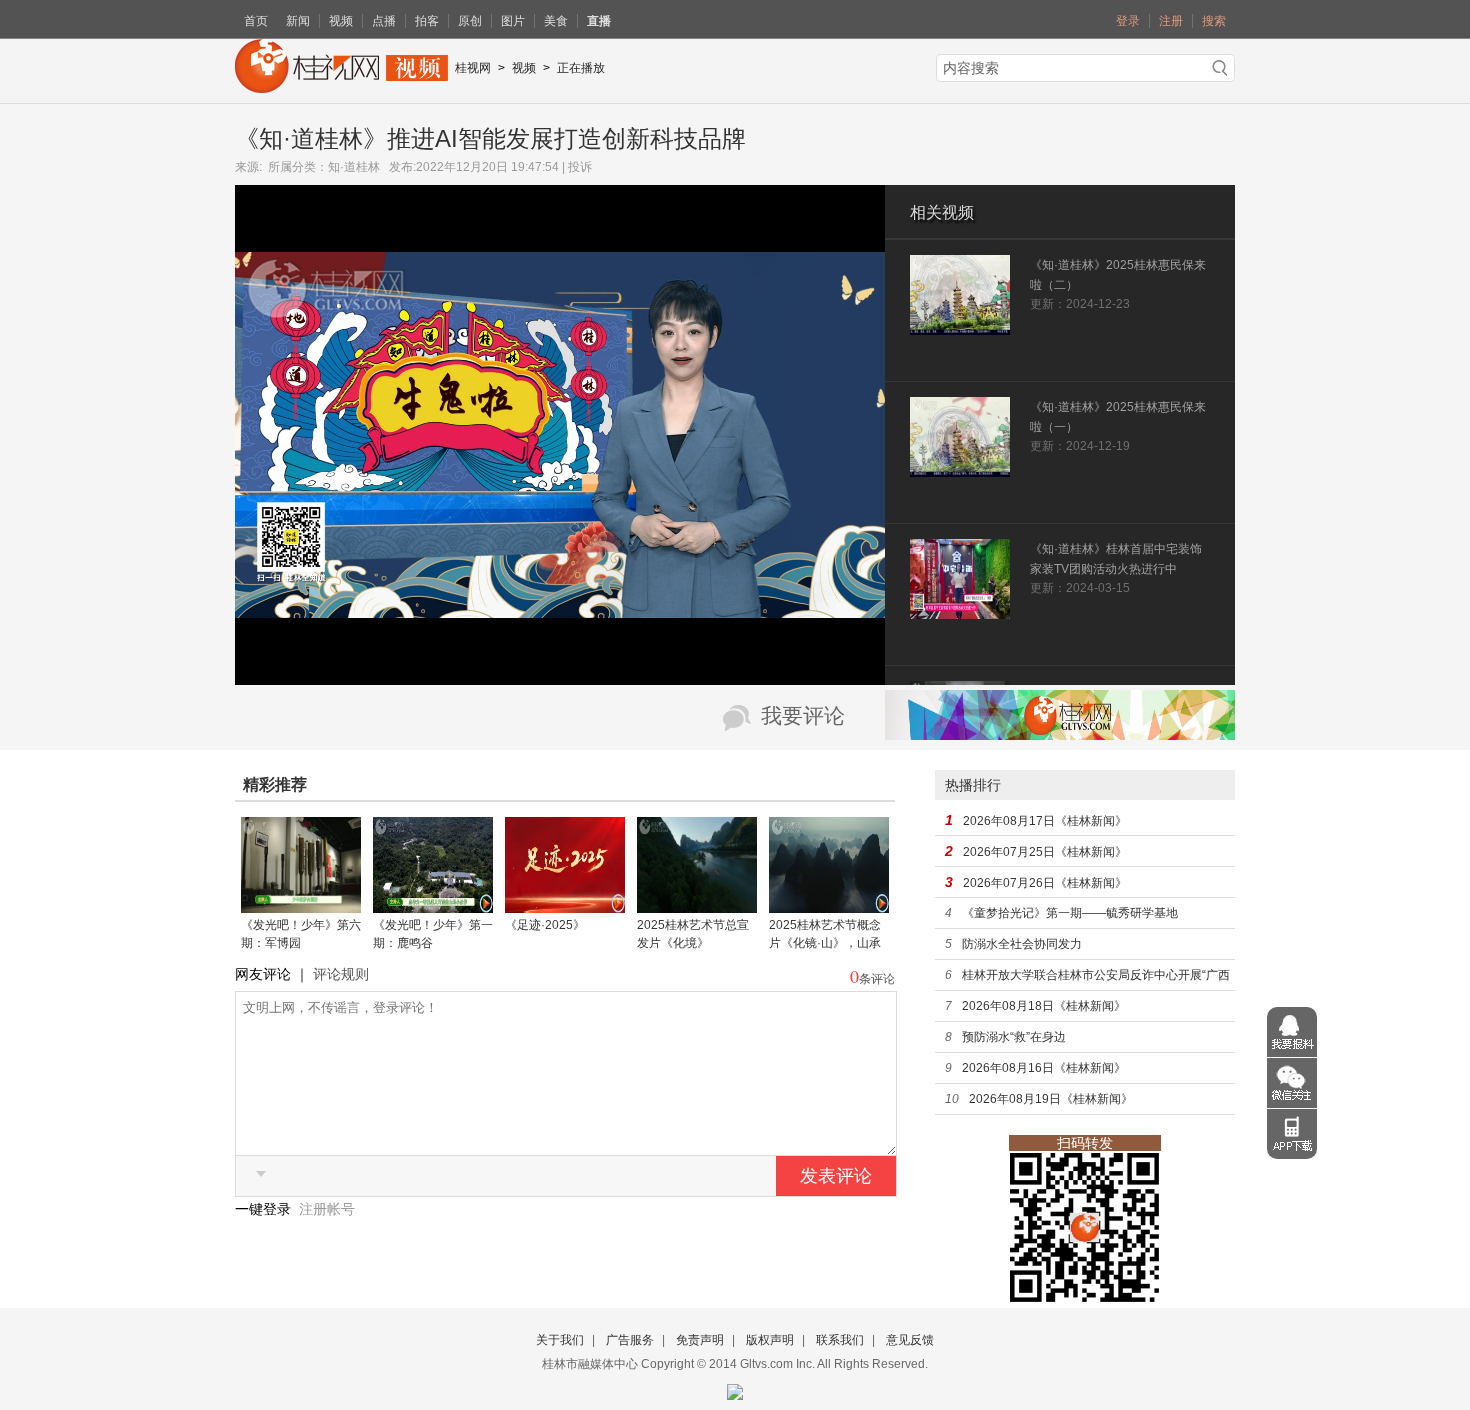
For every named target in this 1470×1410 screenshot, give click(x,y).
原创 (470, 21)
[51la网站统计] (735, 1388)
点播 (384, 21)
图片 (513, 21)
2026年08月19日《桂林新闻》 (1051, 1099)
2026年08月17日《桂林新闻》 (1045, 821)
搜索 (1214, 21)
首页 (256, 21)
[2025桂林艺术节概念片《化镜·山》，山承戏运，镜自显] (829, 906)
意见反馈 (910, 1340)
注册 (1171, 21)
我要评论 (803, 716)
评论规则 (341, 974)
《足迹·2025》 (545, 925)
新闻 (298, 21)
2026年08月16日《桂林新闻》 (1044, 1068)
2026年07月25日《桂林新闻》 (1045, 852)
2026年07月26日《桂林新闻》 (1045, 883)
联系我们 (840, 1340)
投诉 (580, 167)
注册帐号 (327, 1209)
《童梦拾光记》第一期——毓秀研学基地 (1070, 913)
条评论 (877, 979)
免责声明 (700, 1340)
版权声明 (770, 1340)
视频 (341, 21)
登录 (1128, 21)
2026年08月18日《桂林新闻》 (1044, 1006)
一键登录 (265, 1209)
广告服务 (630, 1340)
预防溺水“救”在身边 (1014, 1037)
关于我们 (560, 1340)
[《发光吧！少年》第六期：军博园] (301, 906)
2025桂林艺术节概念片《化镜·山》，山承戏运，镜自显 (825, 943)
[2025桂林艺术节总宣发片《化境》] (697, 906)
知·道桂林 (354, 167)
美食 (556, 21)
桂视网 (473, 68)
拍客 (427, 21)
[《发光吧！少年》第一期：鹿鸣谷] (433, 906)
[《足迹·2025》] (565, 906)
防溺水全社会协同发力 (1022, 944)
